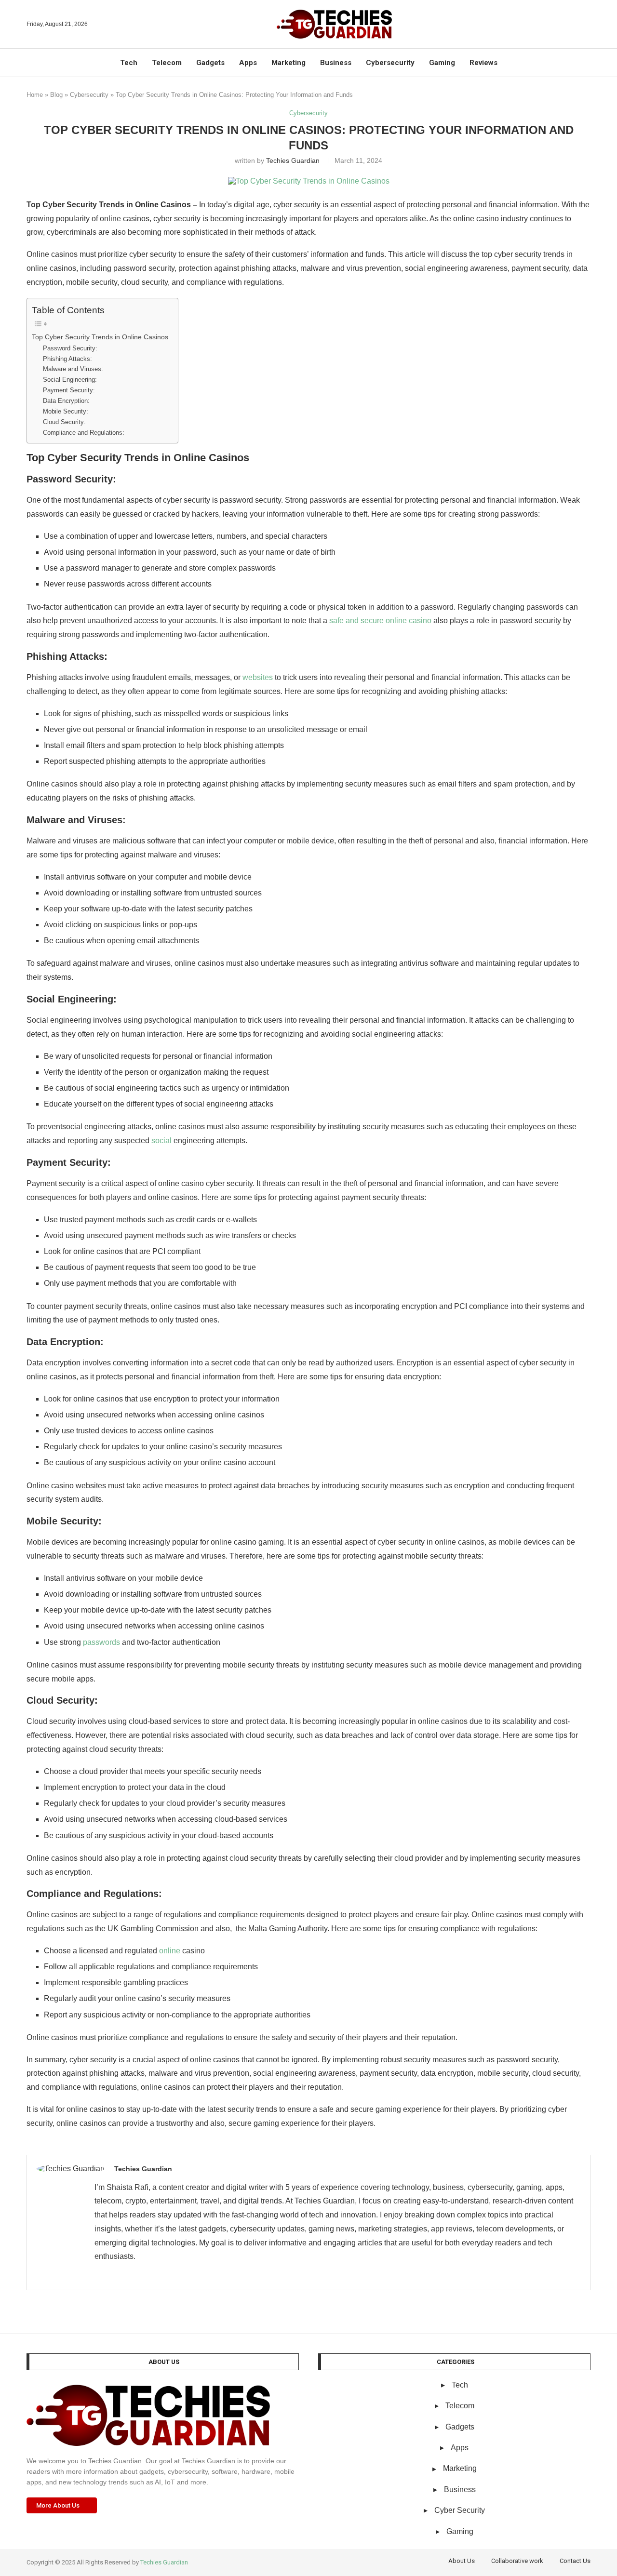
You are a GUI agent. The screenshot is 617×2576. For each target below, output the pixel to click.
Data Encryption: (66, 401)
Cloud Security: (64, 422)
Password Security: (70, 348)
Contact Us (575, 2561)
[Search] (586, 24)
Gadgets (210, 63)
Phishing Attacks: (67, 359)
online (170, 1951)
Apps (248, 63)
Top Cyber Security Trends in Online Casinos (100, 337)
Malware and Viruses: (73, 369)
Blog (56, 95)
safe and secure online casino (380, 621)
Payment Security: (69, 390)
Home (35, 95)
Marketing (288, 63)
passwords (101, 1642)
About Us (462, 2561)
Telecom (167, 63)
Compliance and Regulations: (84, 433)
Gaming (442, 63)
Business (336, 63)
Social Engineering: (70, 380)
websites (258, 677)
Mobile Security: (66, 411)
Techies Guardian (293, 160)
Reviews (483, 63)
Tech (129, 63)
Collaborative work (517, 2561)
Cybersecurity (390, 63)
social (161, 1141)
